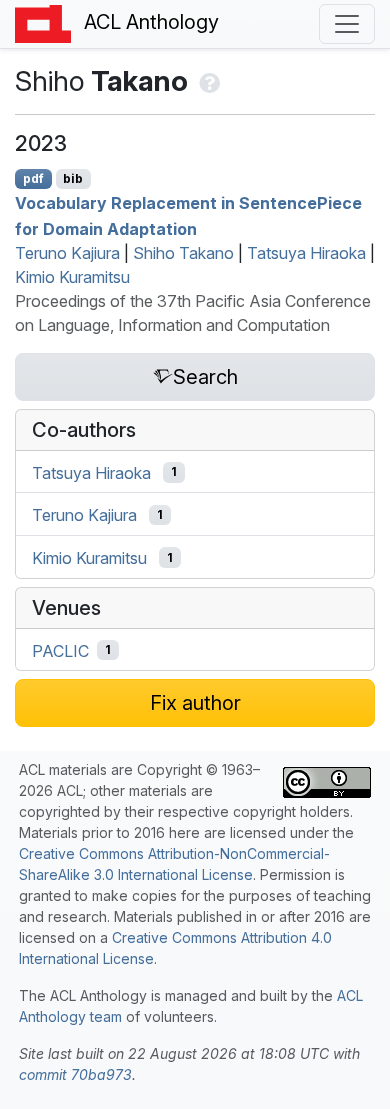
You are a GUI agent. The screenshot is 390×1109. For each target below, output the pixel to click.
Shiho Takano (183, 253)
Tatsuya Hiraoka (306, 253)
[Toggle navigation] (347, 24)
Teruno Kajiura (67, 253)
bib (73, 178)
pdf (33, 178)
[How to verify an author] (207, 81)
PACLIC (60, 650)
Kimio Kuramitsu (72, 277)
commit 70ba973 (75, 1074)
